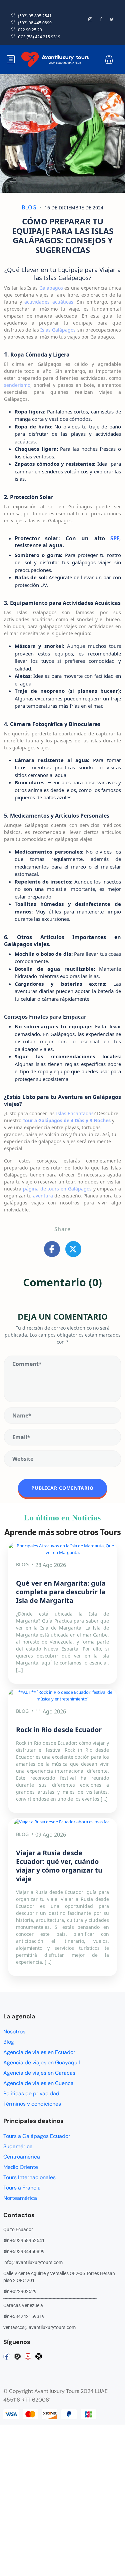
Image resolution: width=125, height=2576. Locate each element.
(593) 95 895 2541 (35, 16)
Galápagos (51, 288)
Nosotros (14, 2032)
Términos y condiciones (32, 2104)
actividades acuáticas (49, 302)
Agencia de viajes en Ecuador (39, 2052)
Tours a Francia (22, 2188)
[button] (109, 59)
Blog (29, 207)
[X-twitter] (39, 2356)
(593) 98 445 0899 (35, 23)
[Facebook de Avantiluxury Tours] (104, 19)
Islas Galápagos (58, 330)
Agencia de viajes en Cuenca (38, 2083)
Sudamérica (18, 2146)
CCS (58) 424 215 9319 (39, 37)
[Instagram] (17, 2356)
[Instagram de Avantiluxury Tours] (93, 19)
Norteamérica (20, 2198)
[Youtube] (28, 2356)
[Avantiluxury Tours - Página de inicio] (55, 59)
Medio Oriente (21, 2167)
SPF (115, 538)
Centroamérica (22, 2157)
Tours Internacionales (29, 2177)
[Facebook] (7, 2356)
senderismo (17, 385)
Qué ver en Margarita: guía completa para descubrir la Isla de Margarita (61, 1592)
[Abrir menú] (11, 59)
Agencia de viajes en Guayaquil (42, 2062)
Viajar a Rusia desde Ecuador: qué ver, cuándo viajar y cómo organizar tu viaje (59, 1866)
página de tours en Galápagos (57, 1189)
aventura (43, 1196)
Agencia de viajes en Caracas (39, 2073)
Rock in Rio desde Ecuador (59, 1730)
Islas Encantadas (75, 1113)
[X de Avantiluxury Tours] (115, 19)
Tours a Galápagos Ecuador (37, 2136)
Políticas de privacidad (31, 2093)
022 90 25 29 (30, 30)
